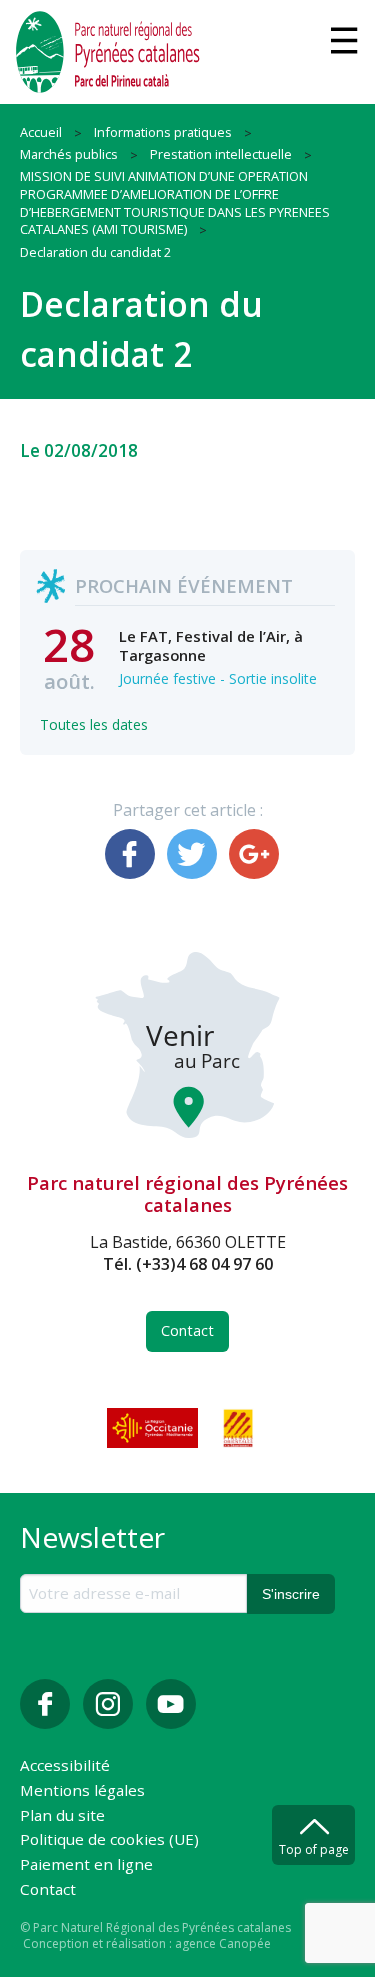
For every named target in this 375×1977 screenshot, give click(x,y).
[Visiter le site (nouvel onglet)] (154, 1428)
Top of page (314, 1849)
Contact (187, 1330)
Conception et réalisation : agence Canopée (147, 1943)
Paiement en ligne (86, 1865)
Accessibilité (65, 1766)
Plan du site (62, 1816)
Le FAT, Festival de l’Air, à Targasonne (211, 645)
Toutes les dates (94, 724)
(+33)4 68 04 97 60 (204, 1264)
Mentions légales (82, 1791)
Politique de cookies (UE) (109, 1840)
